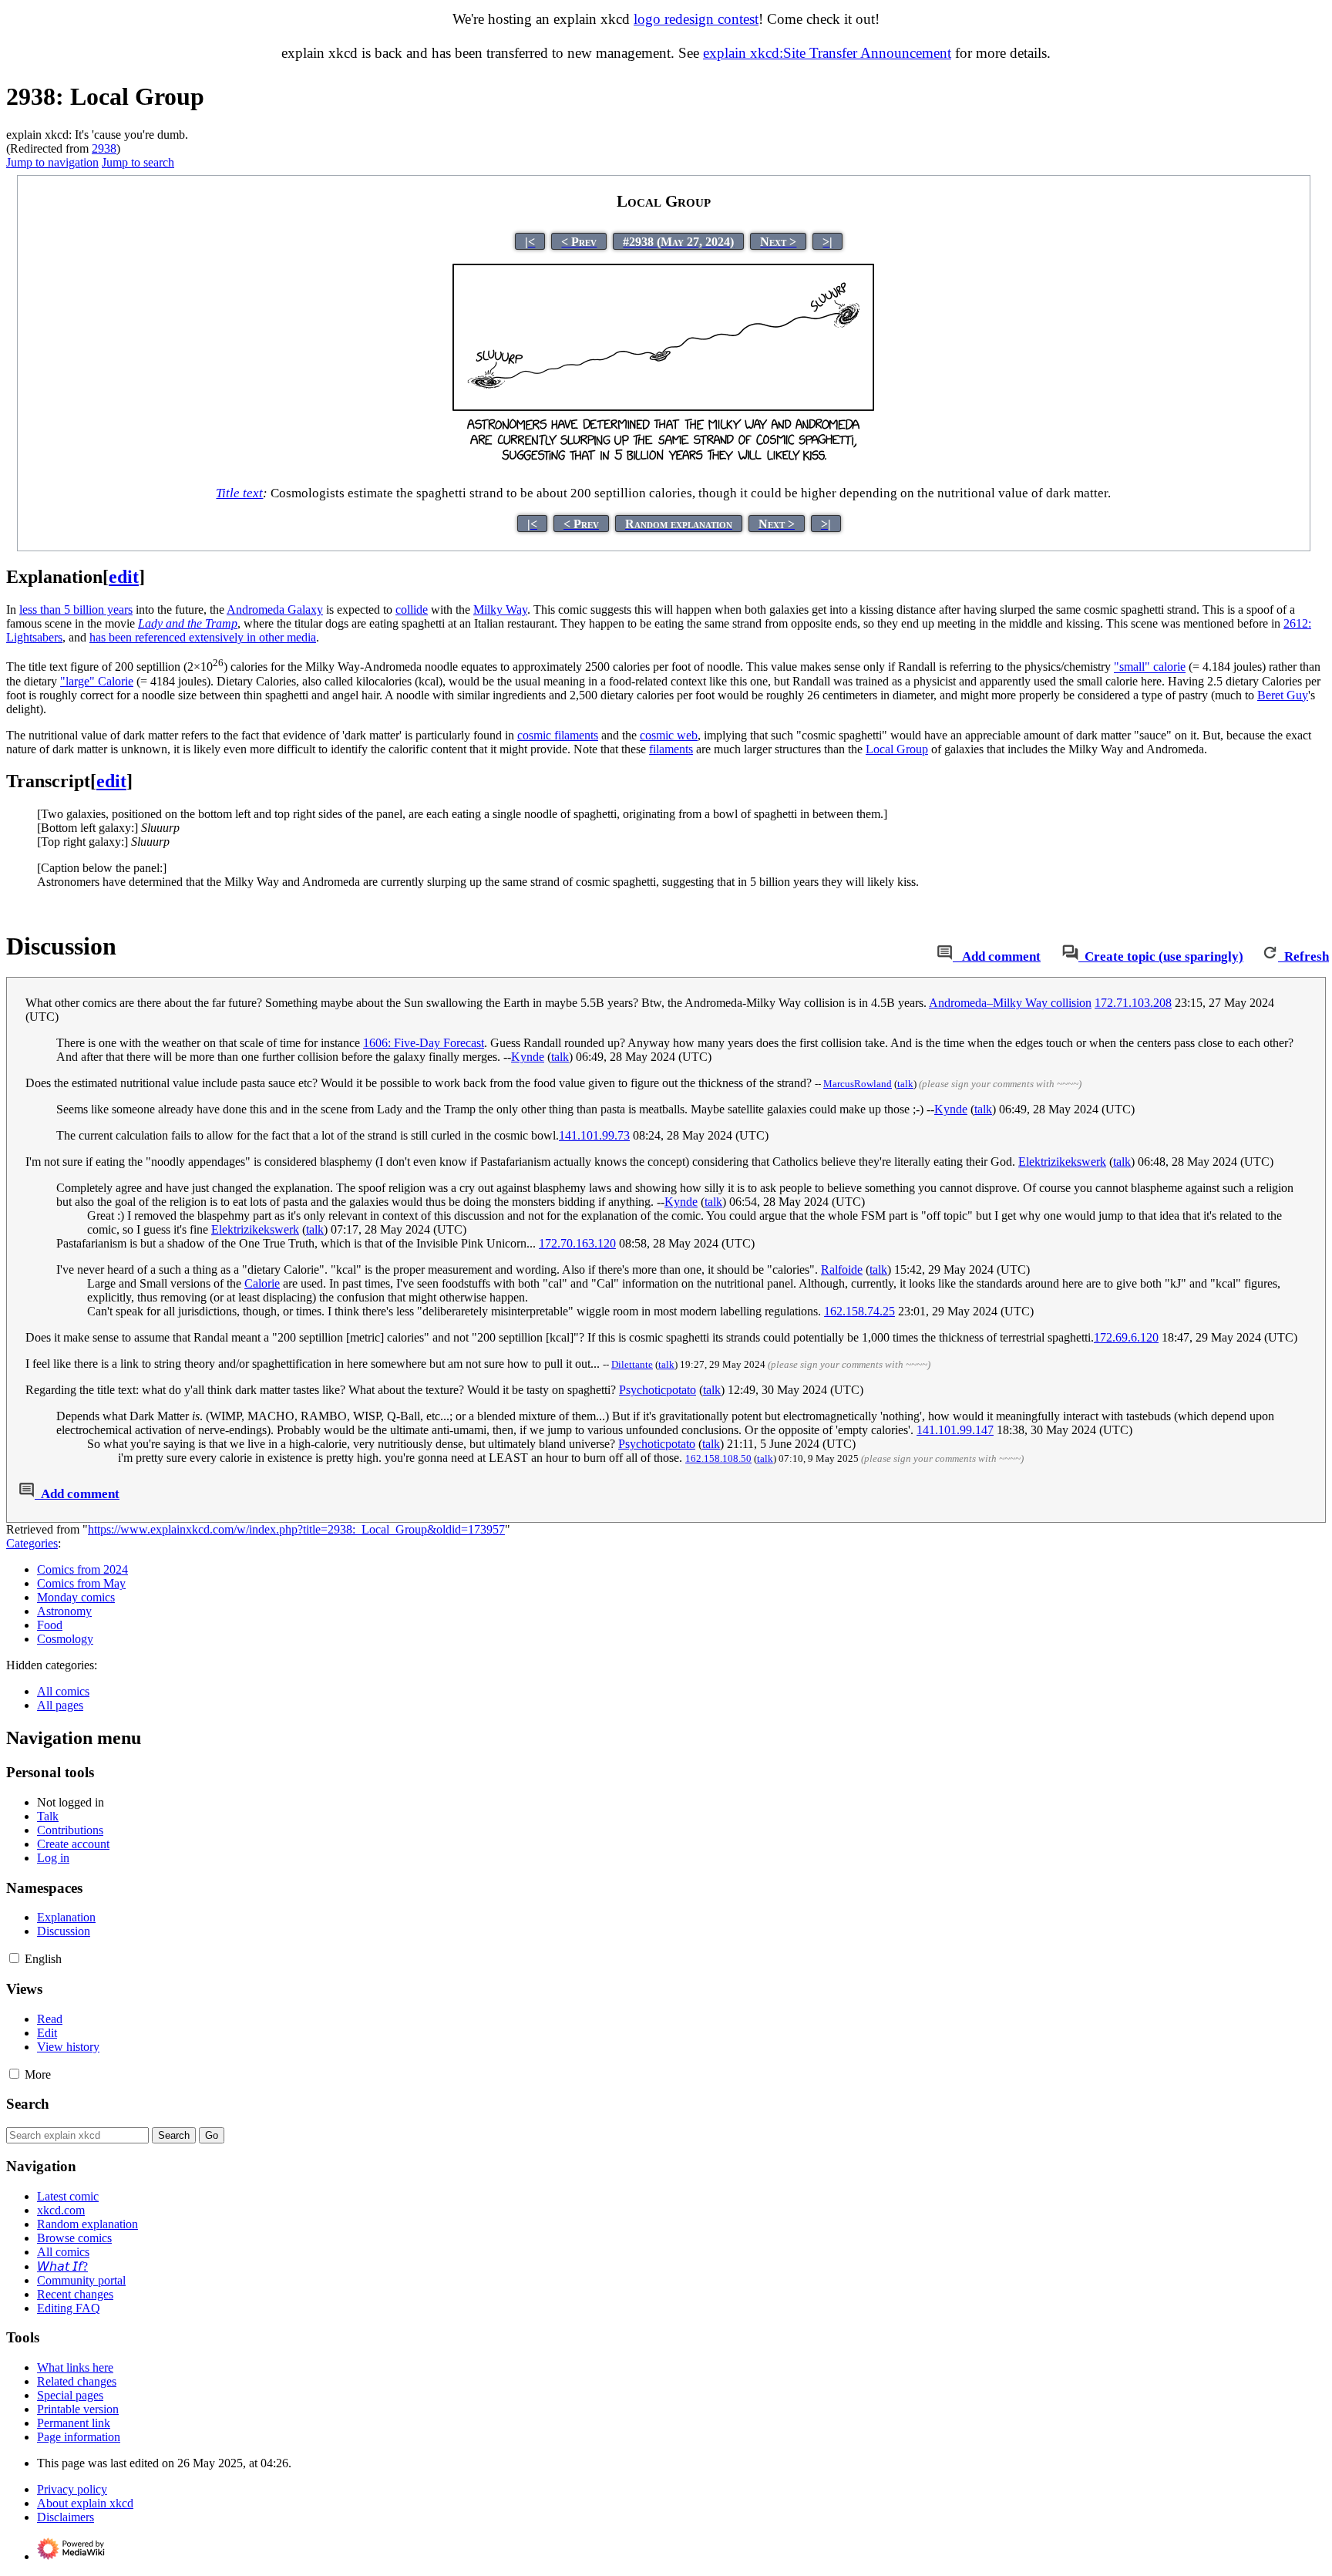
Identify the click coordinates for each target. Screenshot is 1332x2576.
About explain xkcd (85, 2503)
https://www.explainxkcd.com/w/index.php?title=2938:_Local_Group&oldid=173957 (296, 1529)
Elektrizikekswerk (1062, 1162)
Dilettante (632, 1364)
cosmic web (669, 735)
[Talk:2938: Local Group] (945, 956)
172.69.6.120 (1126, 1337)
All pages (60, 1705)
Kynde (528, 1057)
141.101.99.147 (955, 1430)
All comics (63, 1691)
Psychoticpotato (658, 1390)
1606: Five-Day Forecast (424, 1043)
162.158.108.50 (718, 1458)
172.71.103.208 (1133, 1003)
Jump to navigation (52, 162)
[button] (14, 1958)
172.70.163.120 (577, 1243)
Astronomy (64, 1611)
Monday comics (76, 1597)
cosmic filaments (558, 735)
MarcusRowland (858, 1084)
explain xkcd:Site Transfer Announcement (827, 53)
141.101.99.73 (594, 1135)
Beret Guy (1283, 695)
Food (50, 1625)
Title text (239, 493)
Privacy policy (72, 2489)
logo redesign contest (696, 19)
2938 (104, 148)
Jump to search (138, 162)
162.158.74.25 (859, 1311)
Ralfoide (842, 1269)
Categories (32, 1543)
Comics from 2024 (82, 1569)
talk (560, 1057)
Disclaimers (66, 2517)
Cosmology (65, 1639)
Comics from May (81, 1583)
